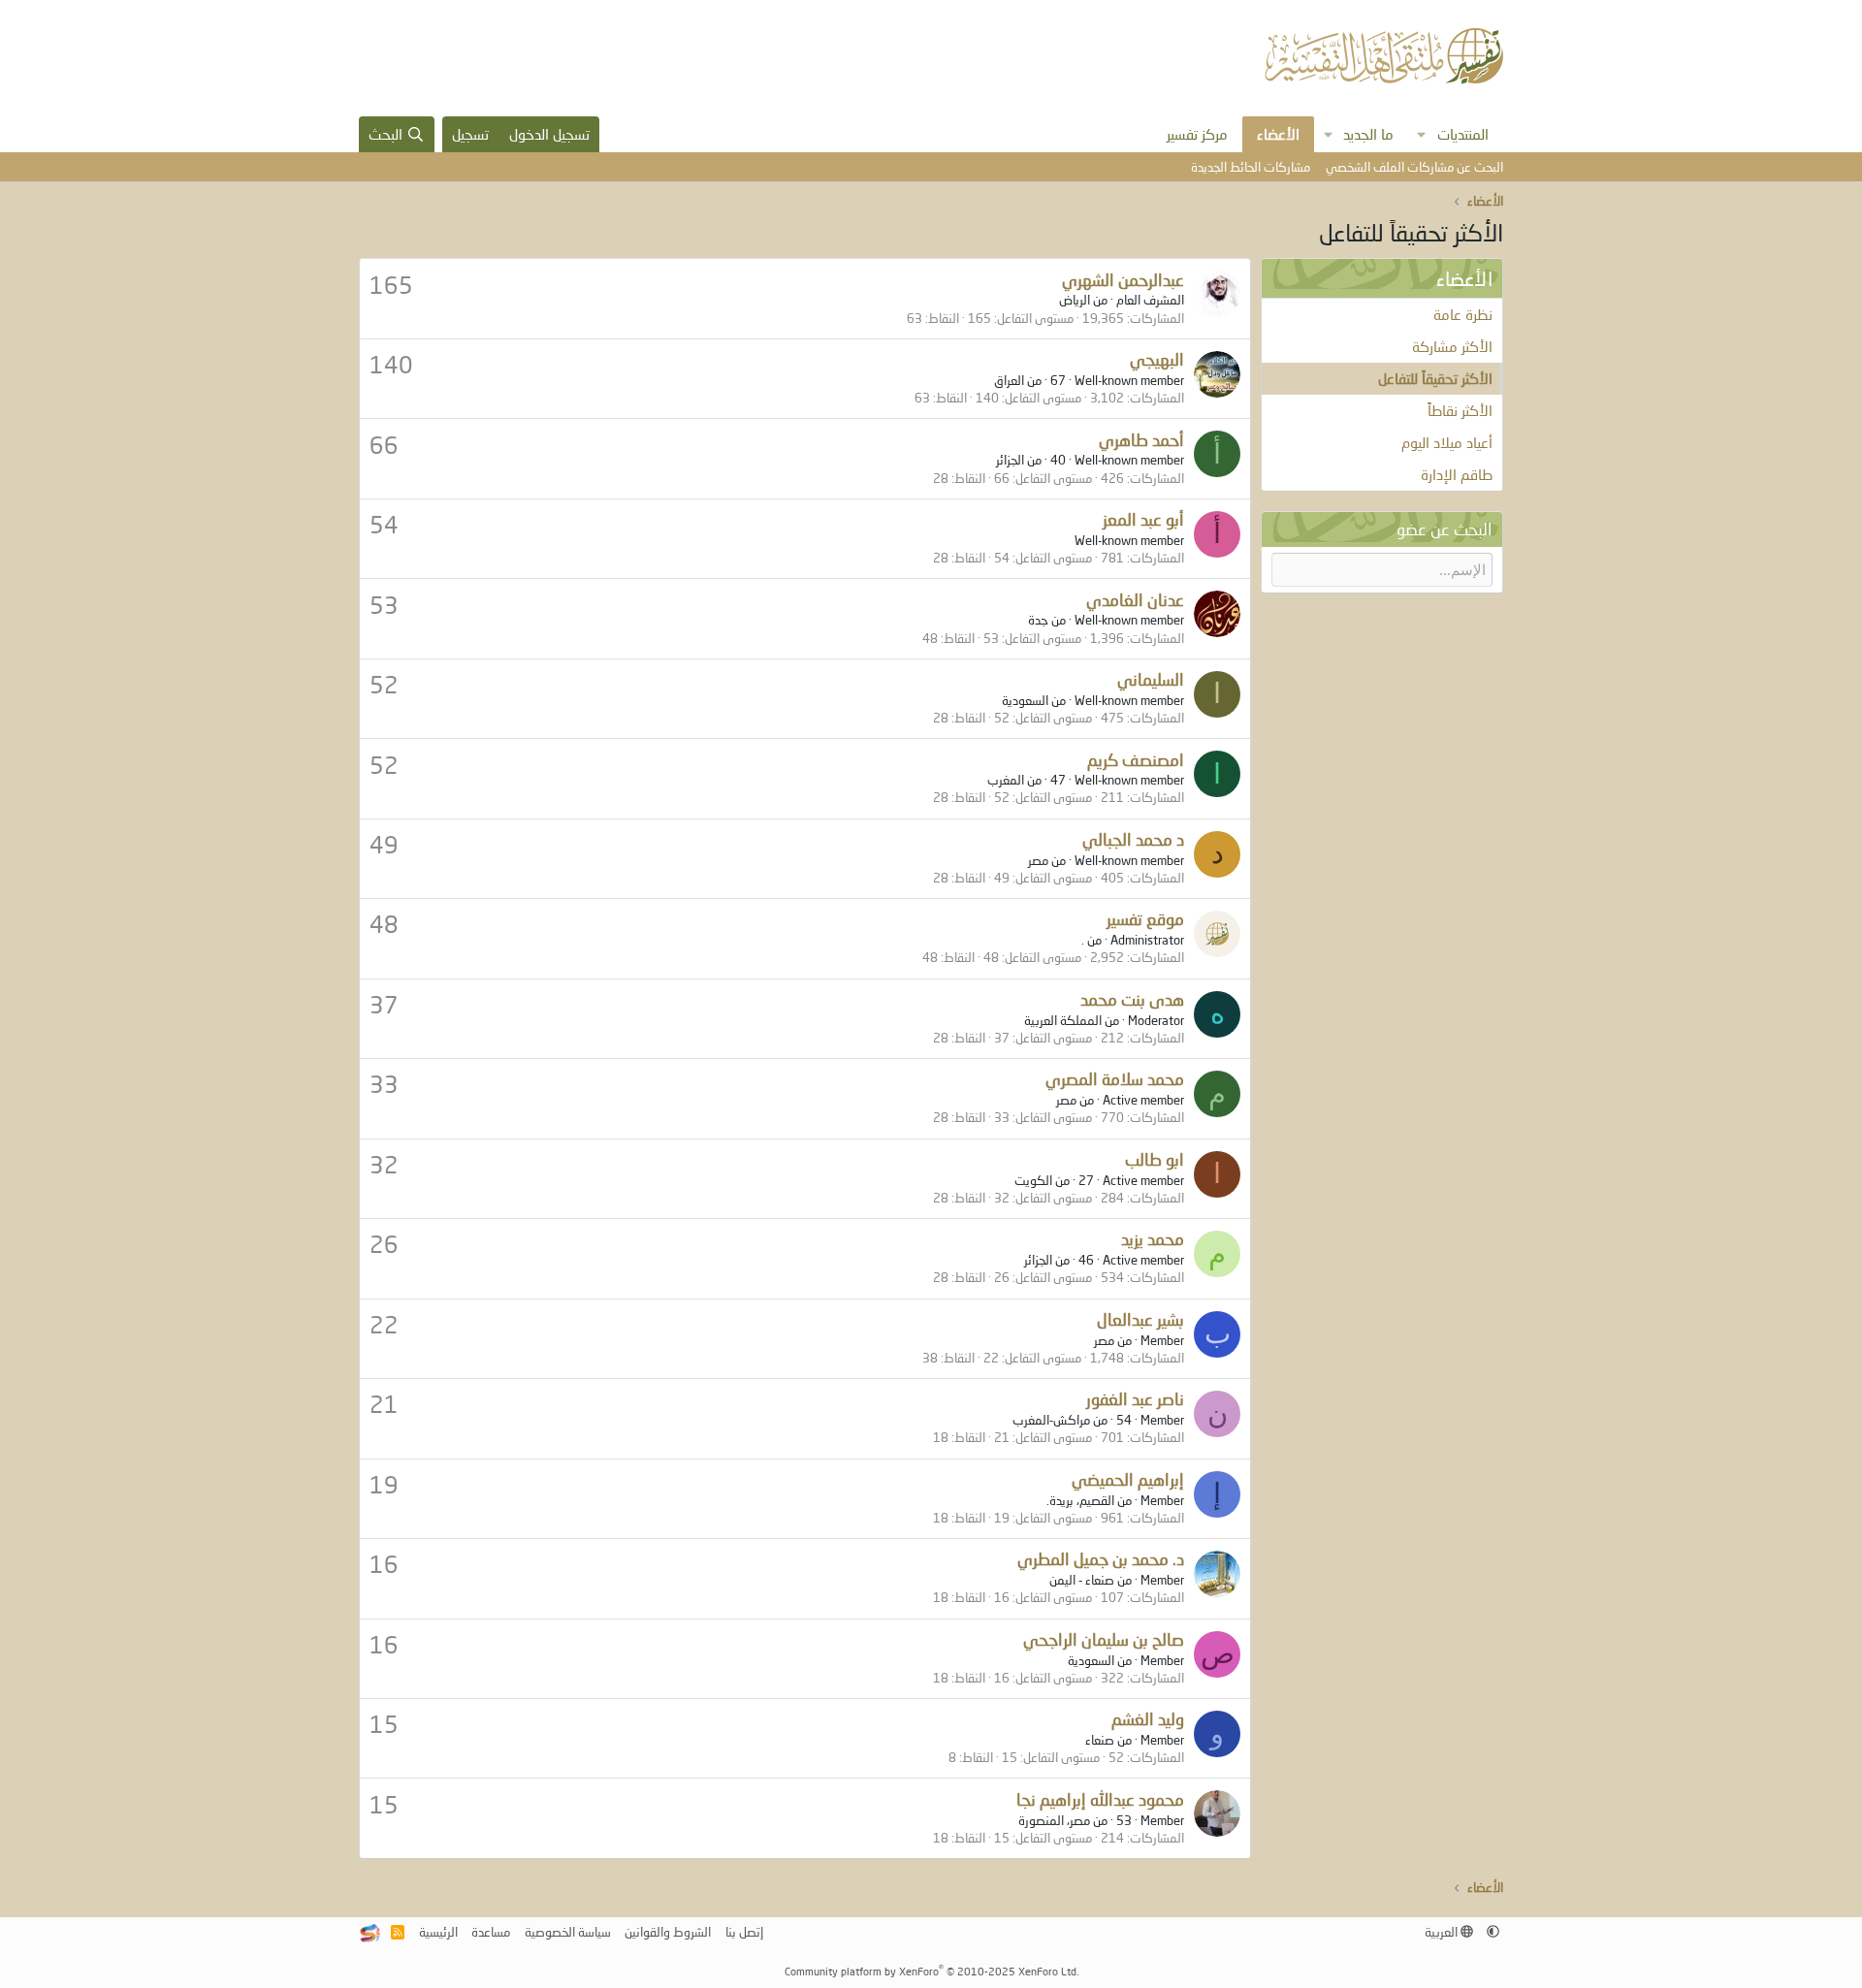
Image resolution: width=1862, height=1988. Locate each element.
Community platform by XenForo (931, 1971)
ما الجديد (1368, 134)
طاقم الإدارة (1457, 474)
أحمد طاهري (1141, 440)
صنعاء (1100, 1740)
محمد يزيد (1153, 1239)
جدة (1038, 620)
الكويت (1033, 1180)
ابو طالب (1155, 1159)
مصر (1038, 860)
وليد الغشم (1148, 1719)
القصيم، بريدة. (1080, 1500)
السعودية (1025, 700)
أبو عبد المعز (1143, 519)
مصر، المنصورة (1054, 1820)
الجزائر (1010, 460)
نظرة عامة (1463, 314)
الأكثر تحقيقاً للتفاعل (1435, 378)
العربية (1443, 1932)
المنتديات (1463, 134)
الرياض (1075, 300)
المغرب (1006, 780)
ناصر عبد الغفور (1135, 1399)
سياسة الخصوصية (568, 1932)
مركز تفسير (1197, 134)
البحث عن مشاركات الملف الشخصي (1414, 167)
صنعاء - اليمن (1082, 1580)
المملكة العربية (1063, 1020)
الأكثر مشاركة (1452, 346)
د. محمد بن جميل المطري (1101, 1559)
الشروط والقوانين (668, 1932)
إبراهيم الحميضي (1128, 1479)
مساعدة (491, 1932)
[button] (1422, 134)
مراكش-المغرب (1051, 1420)
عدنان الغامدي (1135, 600)
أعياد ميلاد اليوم (1447, 442)
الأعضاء (1278, 134)
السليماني (1151, 679)
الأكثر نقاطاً (1460, 410)
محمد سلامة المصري (1115, 1079)
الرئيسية (438, 1932)
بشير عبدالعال (1140, 1319)
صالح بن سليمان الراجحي (1104, 1639)
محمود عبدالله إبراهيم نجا (1100, 1799)
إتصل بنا (744, 1932)
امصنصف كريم (1136, 760)
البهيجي (1157, 359)
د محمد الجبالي (1133, 839)
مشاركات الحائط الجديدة (1251, 167)
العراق (1009, 380)
